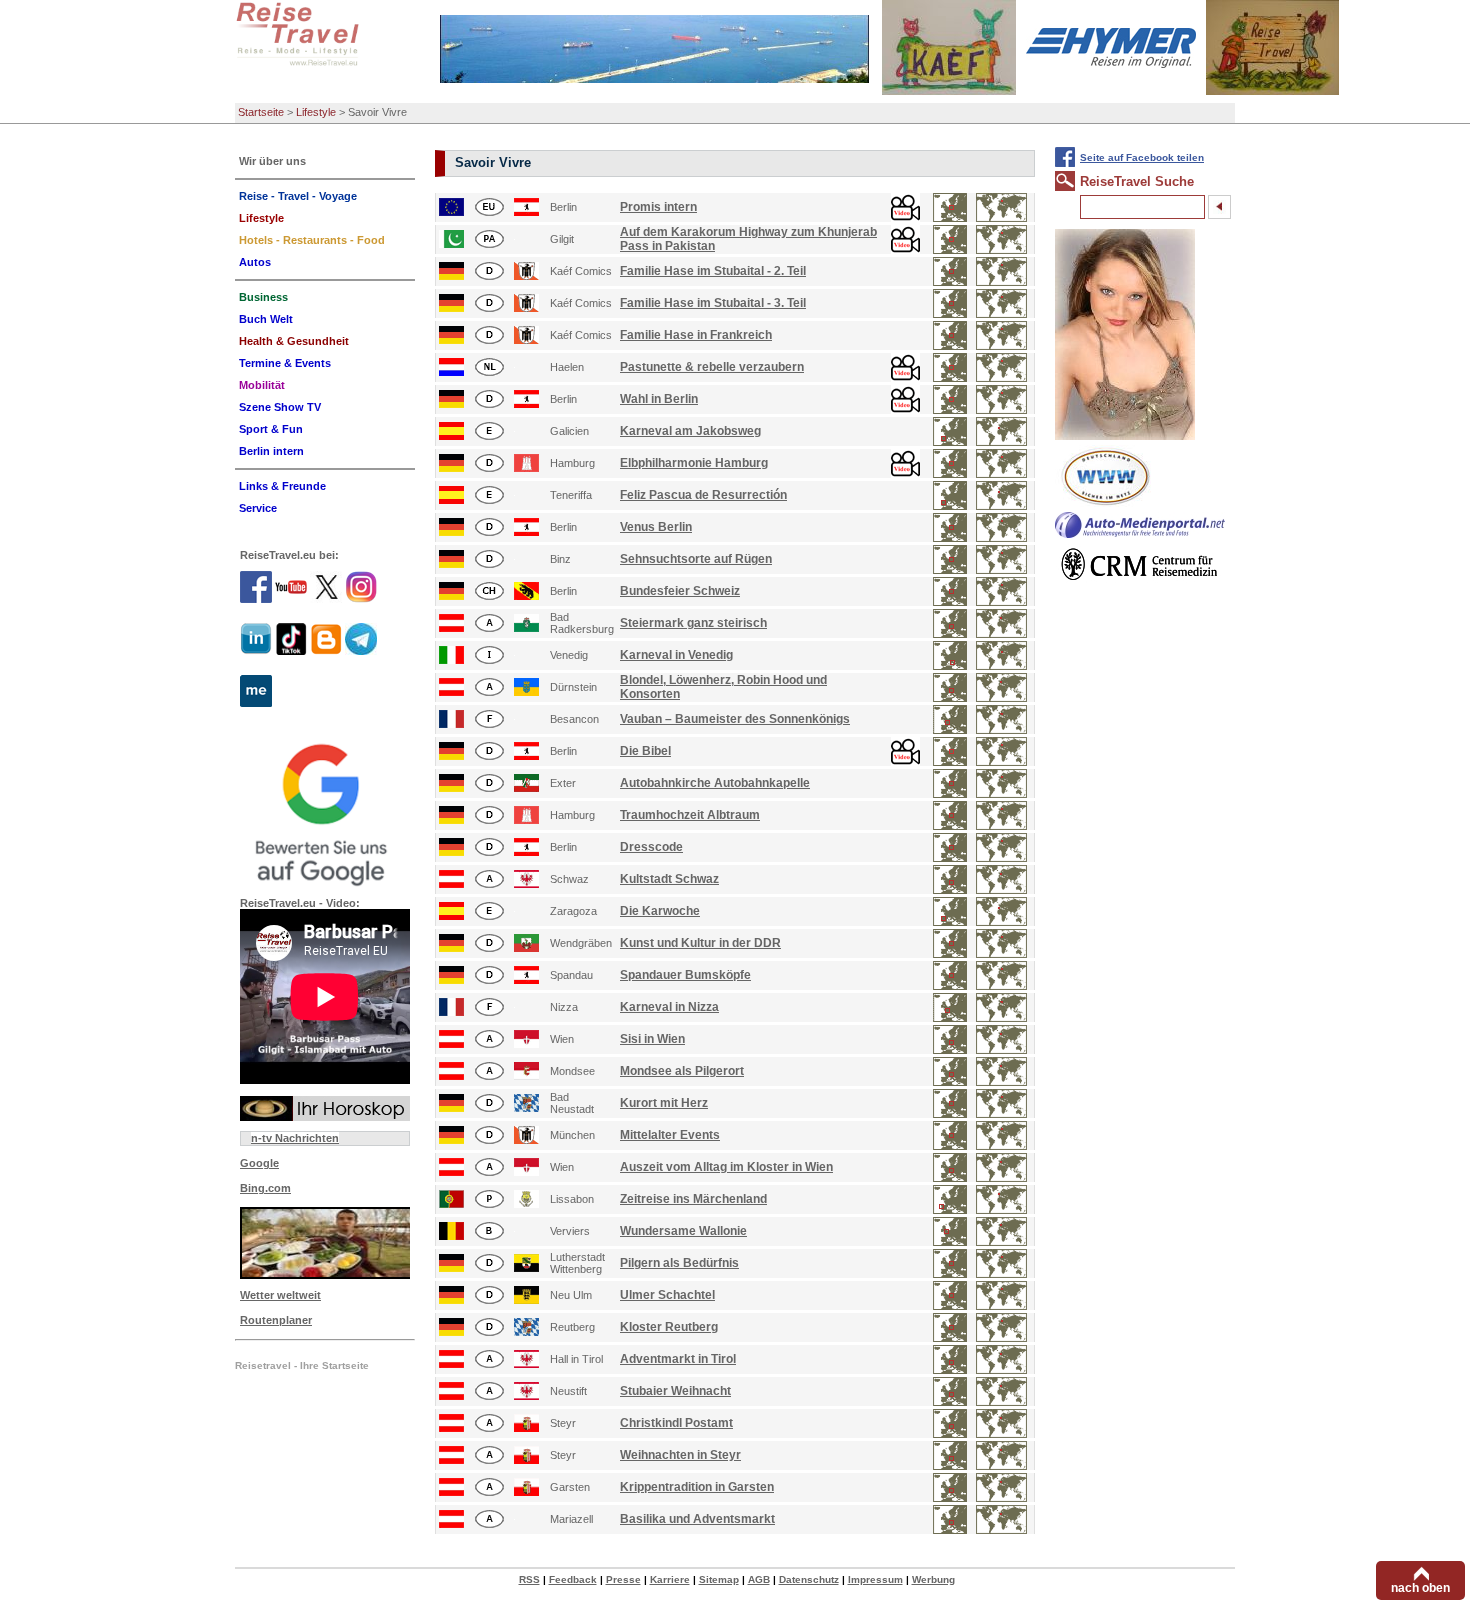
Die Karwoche (660, 911)
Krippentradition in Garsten (697, 1487)
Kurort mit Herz (664, 1103)
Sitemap (719, 1579)
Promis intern (658, 207)
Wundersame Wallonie (683, 1231)
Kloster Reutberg (669, 1327)
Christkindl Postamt (676, 1423)
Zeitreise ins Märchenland (693, 1199)
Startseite (261, 112)
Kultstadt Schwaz (669, 879)
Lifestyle (316, 112)
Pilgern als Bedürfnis (679, 1263)
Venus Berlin (656, 527)
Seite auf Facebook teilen (1142, 157)
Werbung (933, 1579)
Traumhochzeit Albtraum (690, 815)
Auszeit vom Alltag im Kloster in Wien (726, 1167)
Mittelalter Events (670, 1135)
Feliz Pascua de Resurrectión (703, 495)
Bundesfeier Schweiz (680, 591)
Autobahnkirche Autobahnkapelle (715, 783)
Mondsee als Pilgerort (682, 1071)
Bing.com (265, 1188)
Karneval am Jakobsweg (690, 431)
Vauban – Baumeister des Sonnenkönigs (735, 719)
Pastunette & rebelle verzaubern (712, 367)
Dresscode (651, 847)
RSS (529, 1579)
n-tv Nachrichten (295, 1138)
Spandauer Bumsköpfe (685, 975)
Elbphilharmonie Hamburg (694, 463)
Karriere (670, 1579)
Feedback (573, 1579)
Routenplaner (276, 1320)
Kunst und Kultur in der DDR (700, 943)
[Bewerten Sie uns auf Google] (325, 812)
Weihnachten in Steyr (680, 1455)
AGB (759, 1579)
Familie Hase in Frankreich (696, 335)
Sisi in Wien (652, 1039)
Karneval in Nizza (669, 1007)
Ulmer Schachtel (667, 1295)
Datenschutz (809, 1579)
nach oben (1420, 1588)
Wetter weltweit (280, 1295)
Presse (623, 1579)
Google (259, 1163)
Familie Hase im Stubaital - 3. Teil (713, 303)
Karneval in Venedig (676, 655)
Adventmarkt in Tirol (678, 1359)
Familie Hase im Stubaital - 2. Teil (713, 271)
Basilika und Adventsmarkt (697, 1519)
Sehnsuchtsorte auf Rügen (696, 559)
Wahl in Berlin (659, 399)
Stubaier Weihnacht (675, 1391)
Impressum (875, 1579)
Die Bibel (645, 751)
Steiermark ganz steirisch (693, 623)
